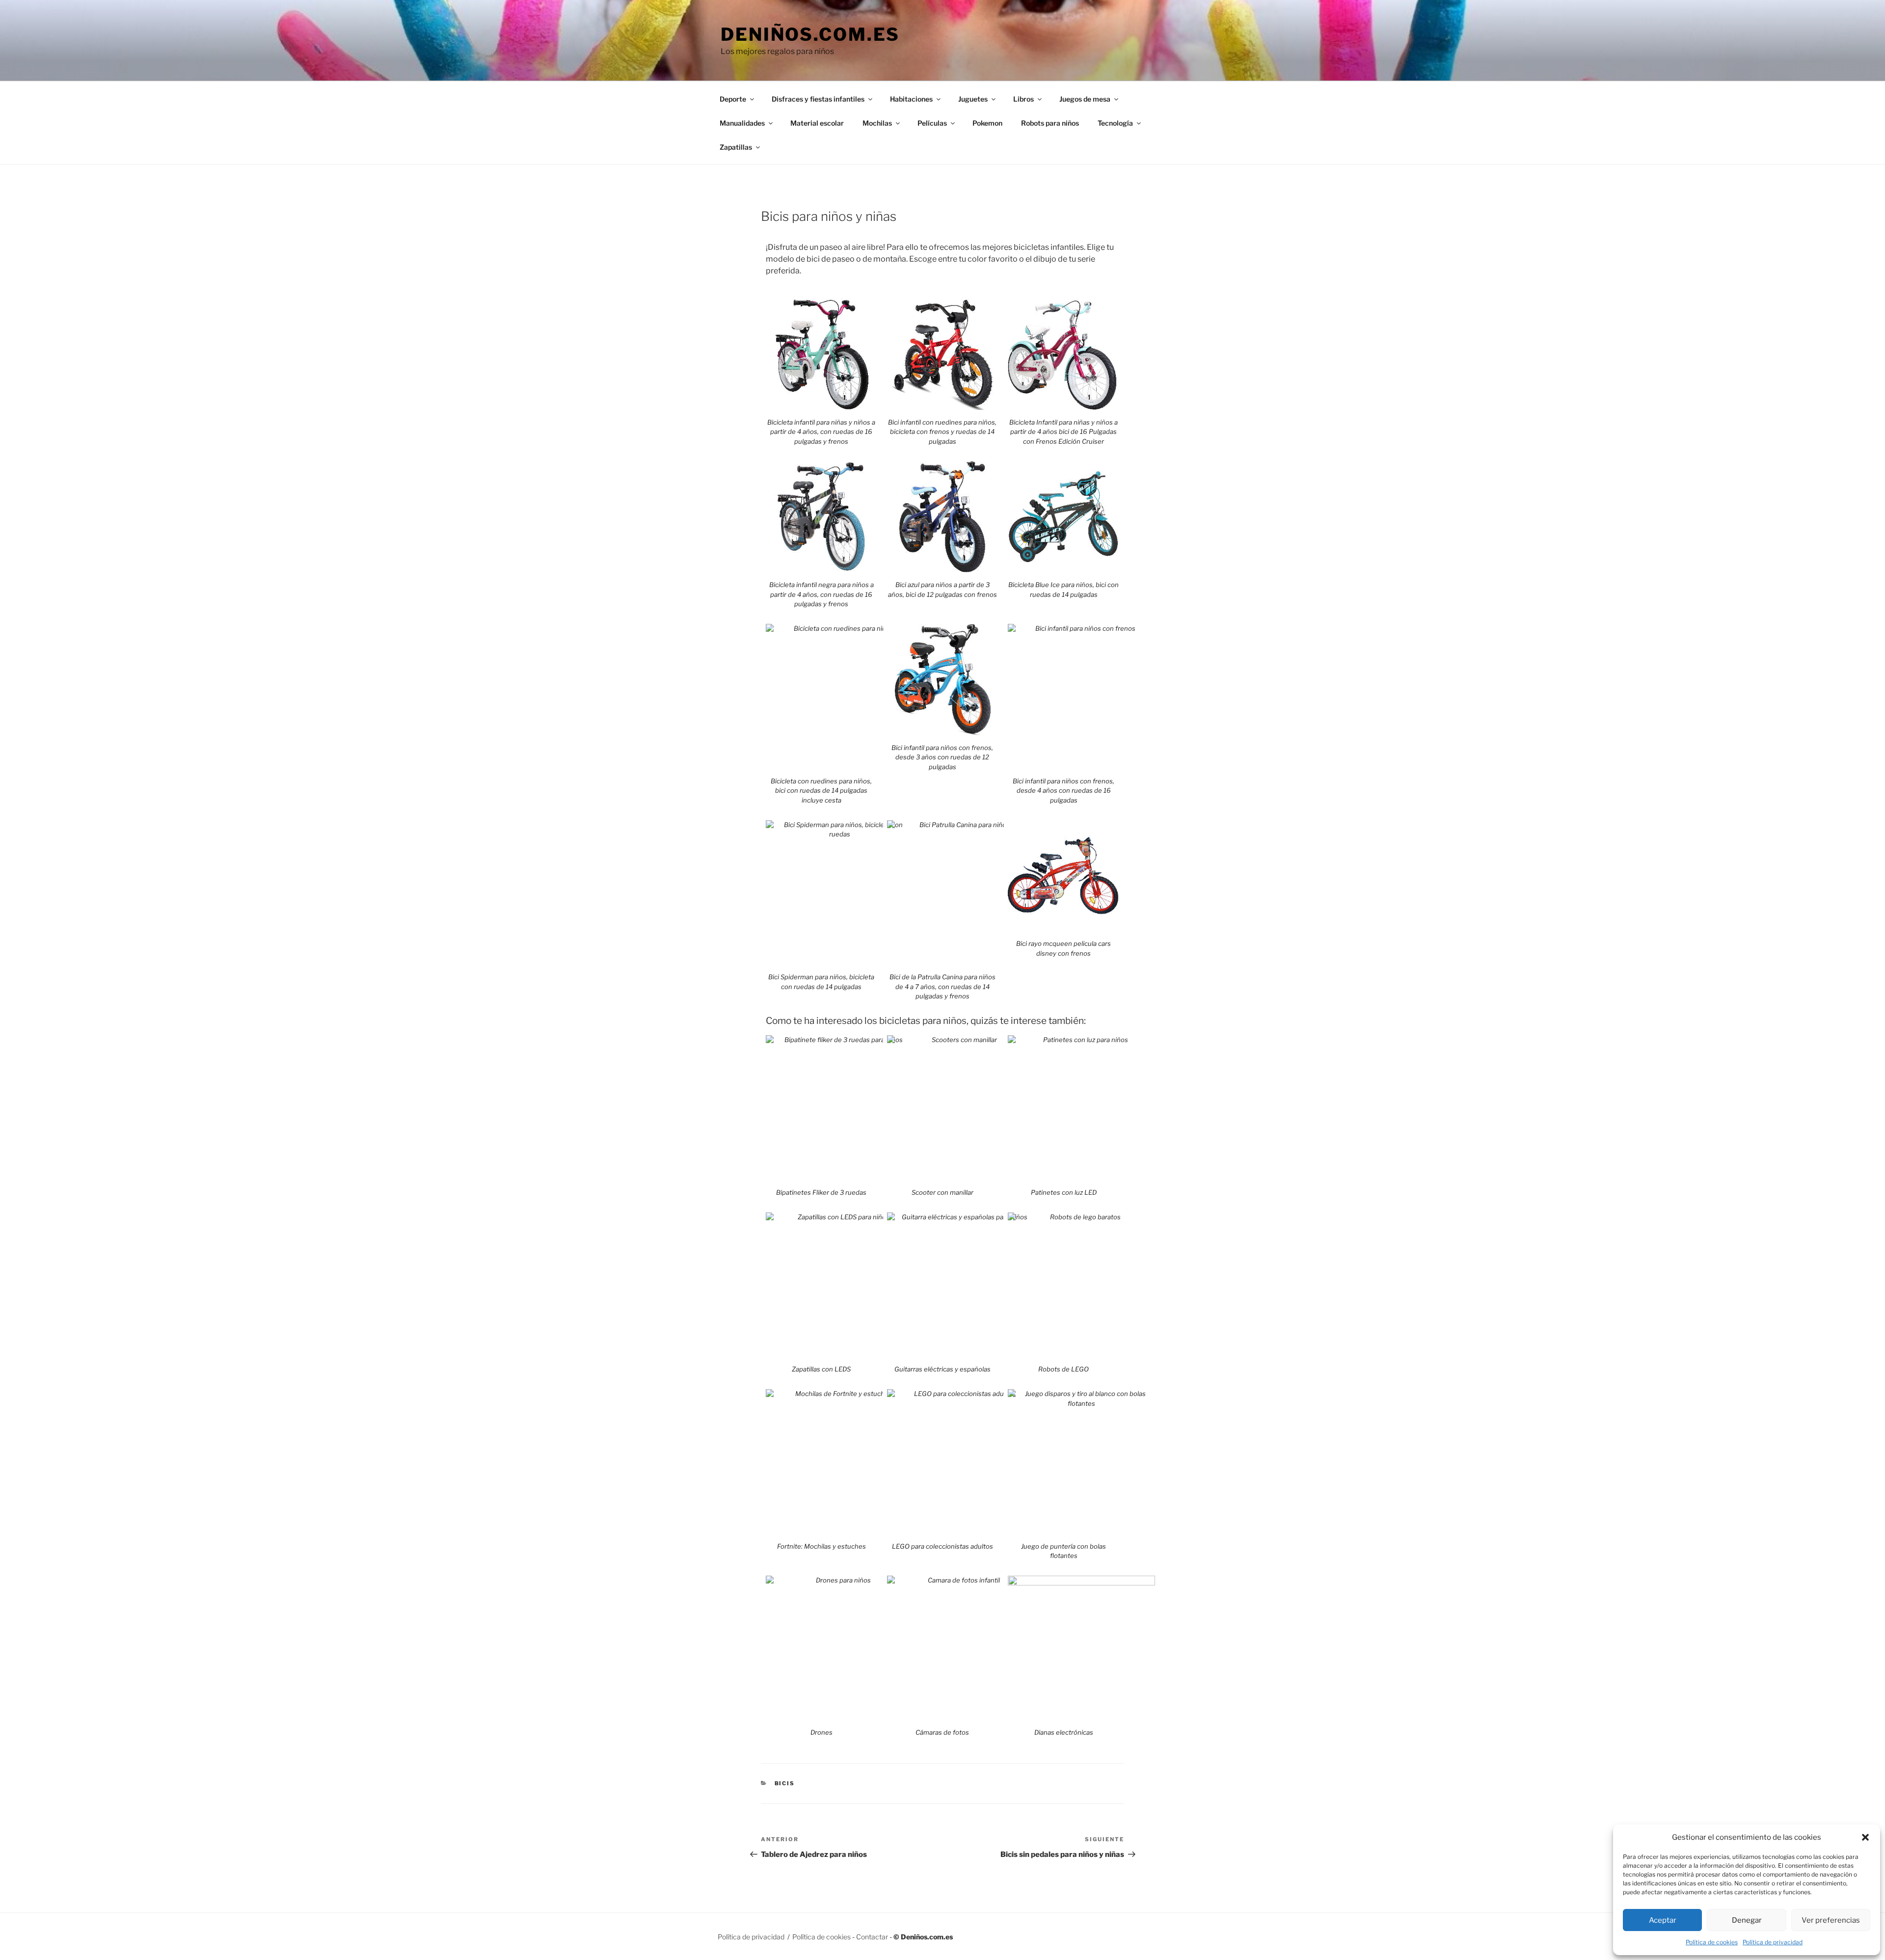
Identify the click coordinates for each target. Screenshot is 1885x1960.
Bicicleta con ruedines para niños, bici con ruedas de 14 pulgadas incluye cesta (821, 791)
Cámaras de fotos (942, 1732)
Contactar (872, 1937)
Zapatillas (736, 147)
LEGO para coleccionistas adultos (942, 1546)
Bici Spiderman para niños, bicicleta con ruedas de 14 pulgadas (821, 982)
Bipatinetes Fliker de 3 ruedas (821, 1192)
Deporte (733, 99)
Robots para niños (1050, 123)
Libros (1023, 99)
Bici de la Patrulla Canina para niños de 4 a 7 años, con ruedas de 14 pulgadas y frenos (942, 986)
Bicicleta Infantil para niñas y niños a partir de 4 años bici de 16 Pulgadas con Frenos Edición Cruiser (1064, 432)
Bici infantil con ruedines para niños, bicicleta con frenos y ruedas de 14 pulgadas (942, 432)
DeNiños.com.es (810, 34)
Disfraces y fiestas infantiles (818, 99)
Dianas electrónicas (1064, 1732)
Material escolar (817, 123)
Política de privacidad (1773, 1942)
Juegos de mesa (1085, 99)
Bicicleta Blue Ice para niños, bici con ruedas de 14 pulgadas (1064, 590)
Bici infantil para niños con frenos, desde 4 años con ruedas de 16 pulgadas (1064, 791)
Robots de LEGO (1064, 1369)
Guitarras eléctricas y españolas (942, 1369)
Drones (821, 1732)
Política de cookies (1712, 1942)
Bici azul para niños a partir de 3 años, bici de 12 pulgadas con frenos (942, 590)
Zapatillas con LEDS (821, 1369)
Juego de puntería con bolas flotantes (1064, 1551)
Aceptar (1663, 1920)
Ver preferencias (1831, 1920)
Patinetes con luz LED (1064, 1192)
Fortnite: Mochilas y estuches (821, 1546)
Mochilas (877, 123)
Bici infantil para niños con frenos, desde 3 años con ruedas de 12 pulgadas (942, 757)
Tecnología (1115, 123)
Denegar (1747, 1920)
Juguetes (973, 99)
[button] (1865, 1837)
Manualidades (742, 123)
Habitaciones (911, 99)
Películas (932, 123)
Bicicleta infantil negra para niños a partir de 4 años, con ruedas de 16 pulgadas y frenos (821, 594)
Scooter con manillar (942, 1192)
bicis (785, 1783)
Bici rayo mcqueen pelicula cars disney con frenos (1064, 948)
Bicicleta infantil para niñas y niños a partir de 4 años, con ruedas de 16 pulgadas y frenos (821, 432)
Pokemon (987, 123)
